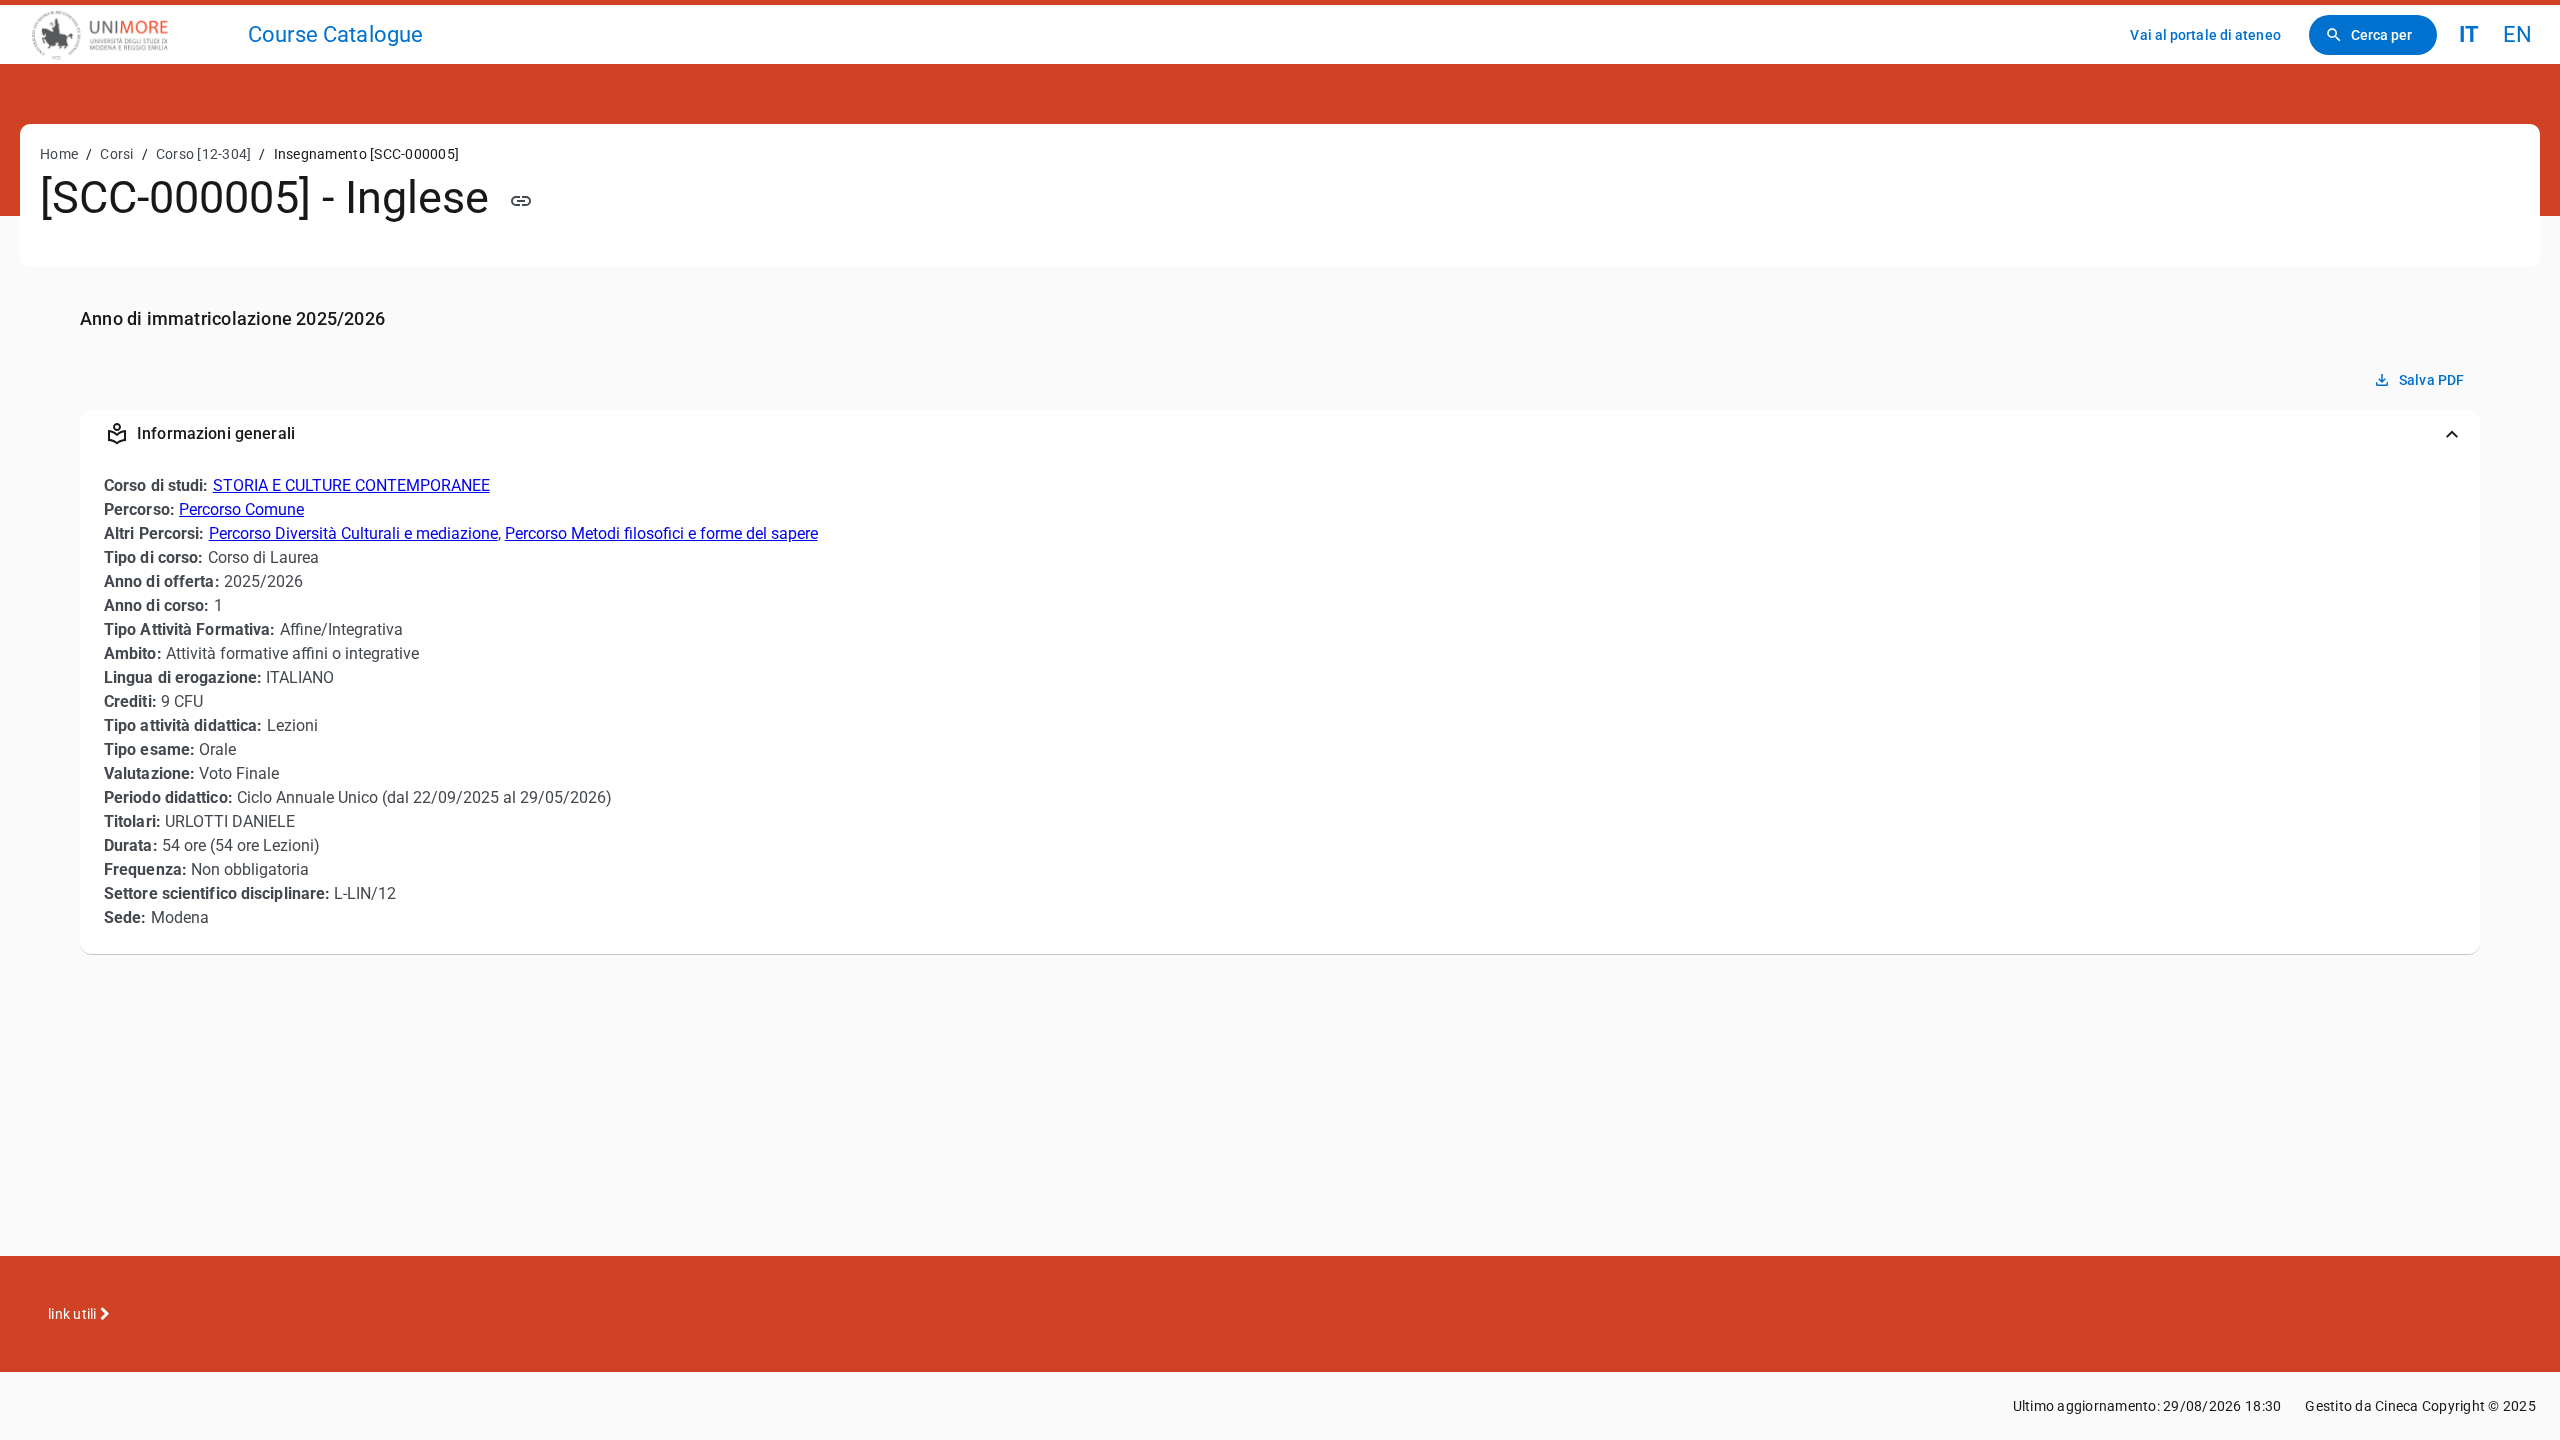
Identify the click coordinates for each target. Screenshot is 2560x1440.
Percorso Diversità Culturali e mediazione (353, 533)
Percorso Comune (241, 509)
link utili (74, 1314)
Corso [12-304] (204, 154)
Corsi (116, 154)
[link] (132, 34)
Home (59, 154)
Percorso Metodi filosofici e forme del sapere (661, 533)
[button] (1280, 434)
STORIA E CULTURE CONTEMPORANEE (351, 485)
